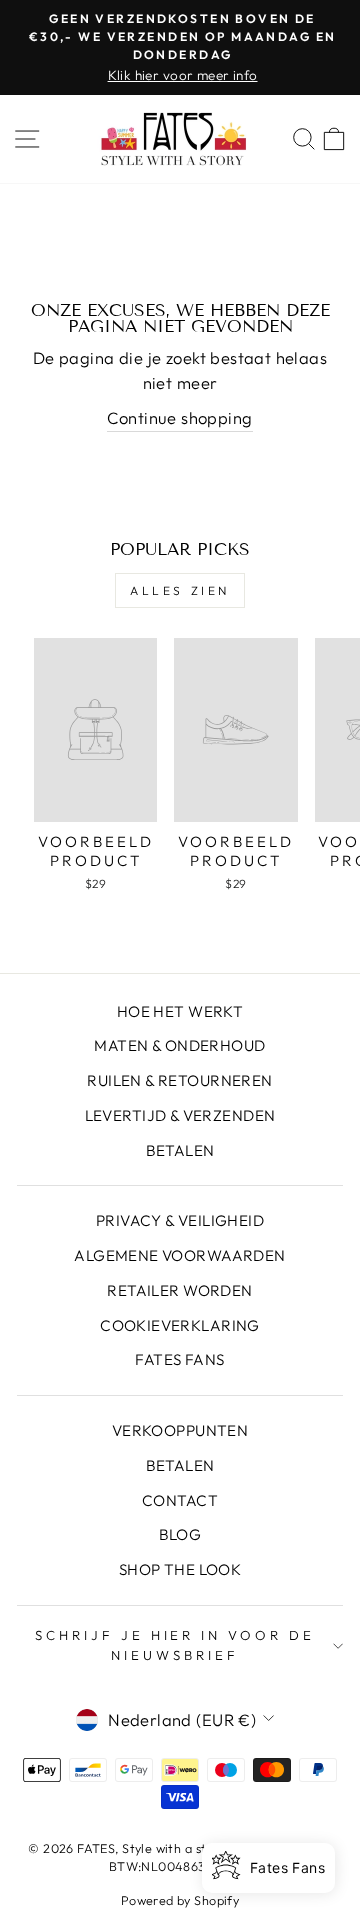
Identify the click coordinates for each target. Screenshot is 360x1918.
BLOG (180, 1534)
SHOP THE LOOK (180, 1569)
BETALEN (180, 1150)
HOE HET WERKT (180, 1011)
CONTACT (180, 1500)
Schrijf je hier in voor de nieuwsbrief (175, 1645)
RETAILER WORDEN (179, 1290)
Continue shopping (179, 417)
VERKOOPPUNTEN (180, 1430)
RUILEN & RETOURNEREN (179, 1080)
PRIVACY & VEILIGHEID (180, 1220)
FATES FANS (179, 1359)
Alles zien (180, 590)
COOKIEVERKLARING (180, 1325)
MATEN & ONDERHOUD (179, 1045)
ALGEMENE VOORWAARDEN (179, 1255)
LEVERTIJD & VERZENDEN (180, 1115)
